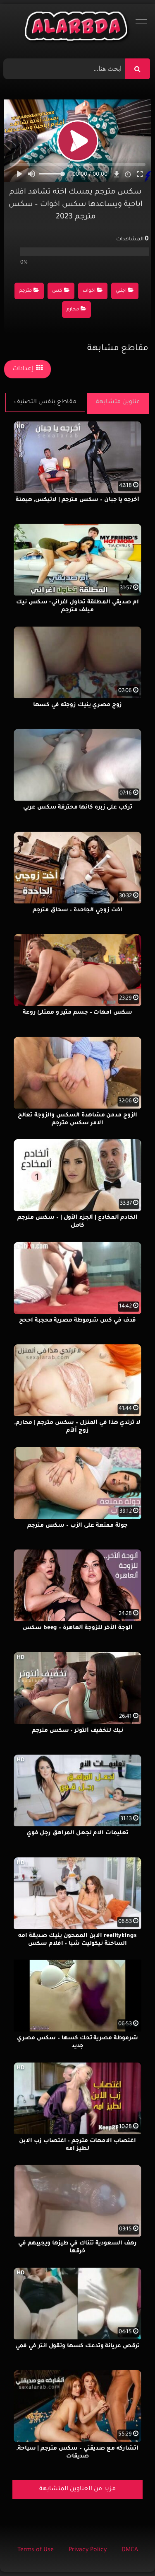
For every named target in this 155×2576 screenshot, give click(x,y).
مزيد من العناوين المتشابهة (77, 2489)
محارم (73, 310)
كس (57, 291)
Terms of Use (36, 2550)
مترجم (25, 291)
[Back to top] (129, 2551)
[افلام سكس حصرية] (77, 28)
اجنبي (121, 291)
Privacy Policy (88, 2550)
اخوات (89, 291)
